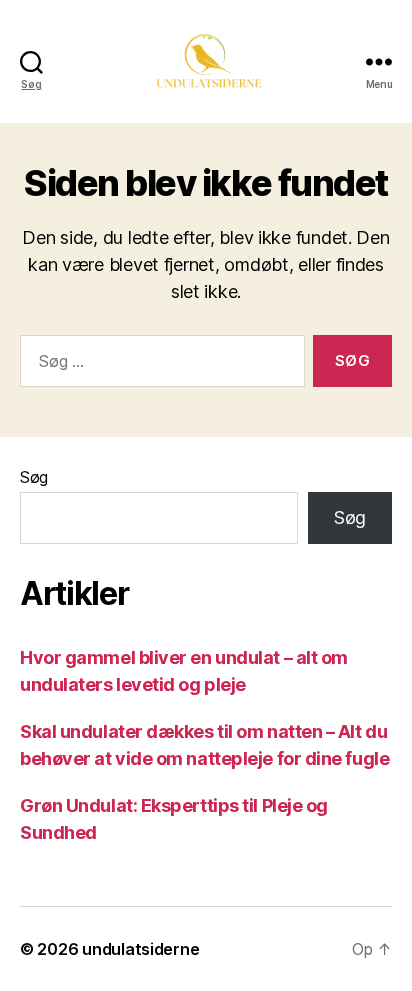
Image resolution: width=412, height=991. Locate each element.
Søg (34, 477)
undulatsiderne (140, 949)
